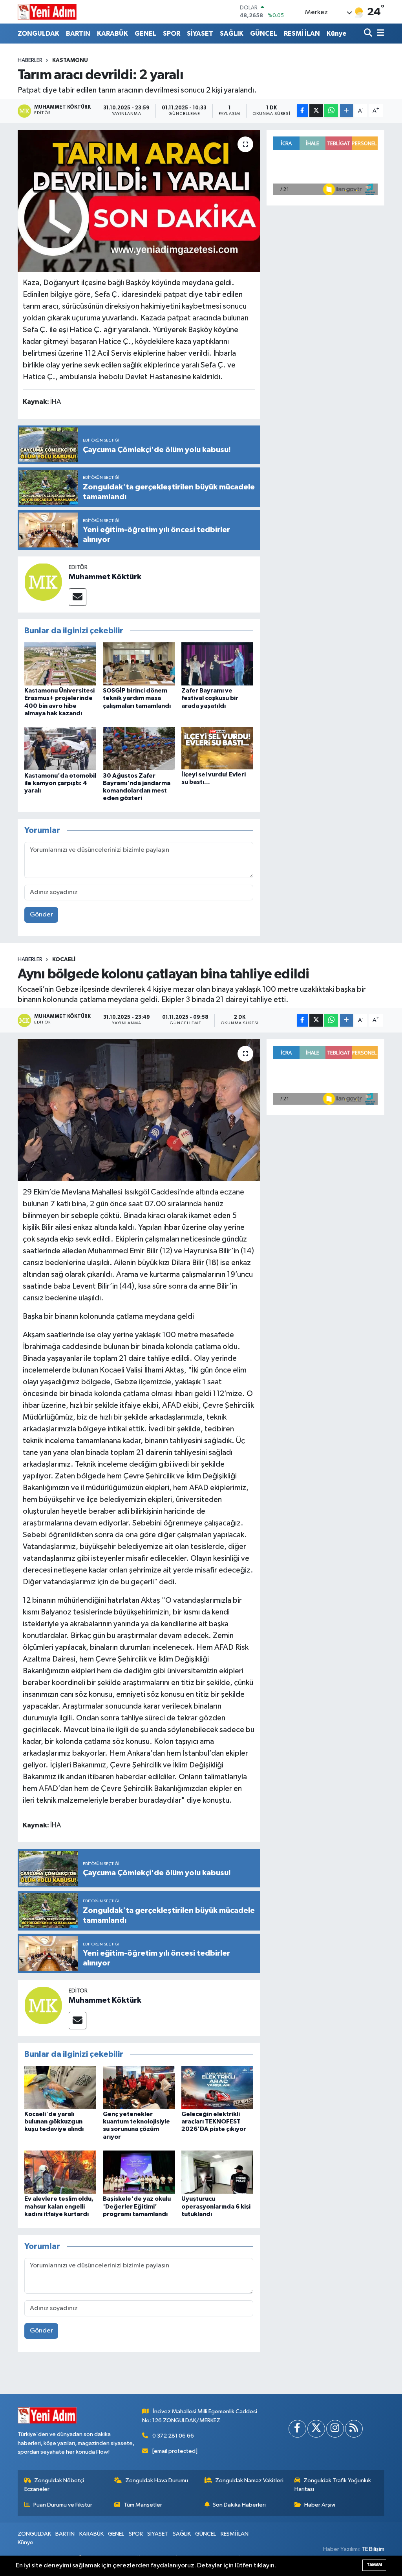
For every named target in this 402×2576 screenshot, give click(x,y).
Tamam (374, 2565)
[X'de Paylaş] (316, 111)
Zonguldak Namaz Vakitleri (249, 2481)
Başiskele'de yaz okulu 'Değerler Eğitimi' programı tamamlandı (137, 2206)
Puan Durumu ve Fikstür (63, 2505)
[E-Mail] (78, 597)
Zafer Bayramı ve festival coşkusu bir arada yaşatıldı (210, 698)
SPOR (172, 34)
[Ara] (369, 34)
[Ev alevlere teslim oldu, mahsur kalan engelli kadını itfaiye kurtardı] (60, 2172)
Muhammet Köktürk (105, 577)
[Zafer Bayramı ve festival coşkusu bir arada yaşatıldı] (217, 664)
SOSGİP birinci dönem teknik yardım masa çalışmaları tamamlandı (137, 698)
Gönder (41, 915)
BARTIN (78, 34)
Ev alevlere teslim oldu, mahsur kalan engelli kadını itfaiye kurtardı (59, 2206)
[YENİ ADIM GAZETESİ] (47, 12)
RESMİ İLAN (302, 34)
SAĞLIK (232, 34)
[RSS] (354, 2429)
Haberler (30, 60)
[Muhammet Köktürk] (43, 582)
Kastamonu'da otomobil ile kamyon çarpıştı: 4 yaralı (60, 783)
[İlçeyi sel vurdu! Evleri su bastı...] (217, 748)
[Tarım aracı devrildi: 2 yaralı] (139, 201)
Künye (336, 34)
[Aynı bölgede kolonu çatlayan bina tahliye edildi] (139, 1110)
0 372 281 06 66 (173, 2436)
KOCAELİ (64, 960)
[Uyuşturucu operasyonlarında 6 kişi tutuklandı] (217, 2172)
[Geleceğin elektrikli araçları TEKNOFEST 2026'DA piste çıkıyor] (217, 2087)
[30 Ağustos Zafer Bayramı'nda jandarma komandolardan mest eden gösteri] (139, 748)
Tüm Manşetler (143, 2505)
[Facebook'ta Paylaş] (302, 111)
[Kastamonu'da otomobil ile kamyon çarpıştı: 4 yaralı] (60, 748)
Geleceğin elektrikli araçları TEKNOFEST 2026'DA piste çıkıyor (214, 2122)
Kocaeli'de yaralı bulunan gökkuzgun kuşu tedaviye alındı (54, 2122)
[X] (316, 2429)
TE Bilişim (373, 2549)
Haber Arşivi (320, 2505)
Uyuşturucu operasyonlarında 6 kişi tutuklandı (216, 2206)
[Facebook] (297, 2429)
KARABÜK (112, 34)
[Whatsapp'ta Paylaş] (331, 111)
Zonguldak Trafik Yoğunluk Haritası (333, 2485)
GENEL (145, 34)
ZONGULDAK (38, 34)
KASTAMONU (70, 60)
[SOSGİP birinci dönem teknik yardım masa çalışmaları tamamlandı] (139, 664)
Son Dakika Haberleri (239, 2505)
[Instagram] (335, 2429)
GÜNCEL (264, 34)
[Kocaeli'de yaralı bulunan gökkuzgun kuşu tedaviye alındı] (60, 2087)
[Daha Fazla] (346, 111)
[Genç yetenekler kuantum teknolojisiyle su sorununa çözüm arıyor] (139, 2087)
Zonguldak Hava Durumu (157, 2481)
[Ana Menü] (379, 34)
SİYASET (200, 34)
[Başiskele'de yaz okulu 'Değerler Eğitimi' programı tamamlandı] (139, 2172)
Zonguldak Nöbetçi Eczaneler (54, 2485)
